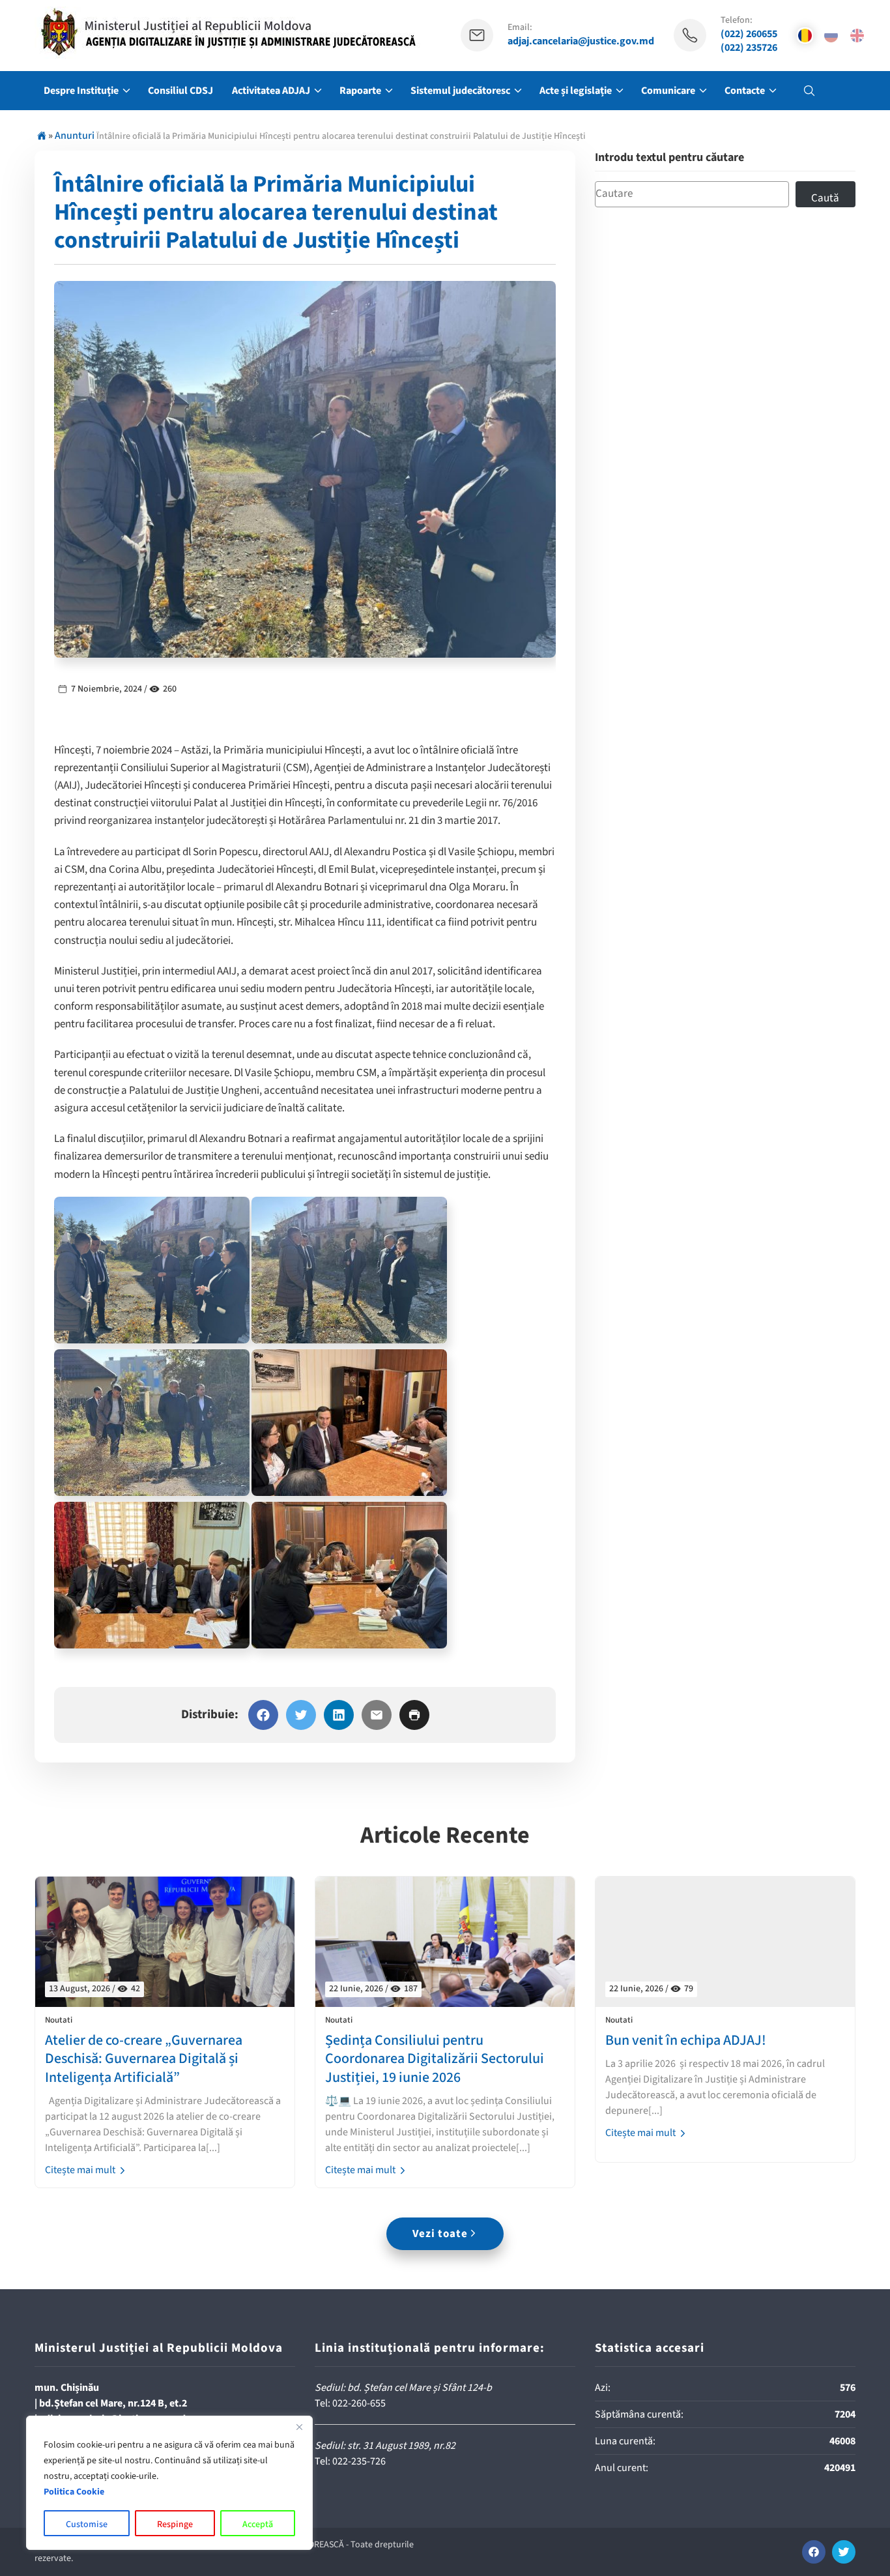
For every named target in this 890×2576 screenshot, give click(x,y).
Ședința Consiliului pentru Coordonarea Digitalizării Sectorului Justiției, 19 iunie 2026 (435, 2059)
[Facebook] (263, 1715)
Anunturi (75, 136)
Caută (825, 198)
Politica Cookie (74, 2492)
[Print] (414, 1715)
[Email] (377, 1715)
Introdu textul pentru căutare (669, 158)
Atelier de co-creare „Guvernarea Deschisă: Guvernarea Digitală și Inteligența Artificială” (144, 2059)
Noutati (59, 2020)
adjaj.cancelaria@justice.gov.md (581, 41)
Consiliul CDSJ (180, 91)
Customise (87, 2525)
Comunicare (668, 91)
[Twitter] (301, 1715)
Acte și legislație (576, 91)
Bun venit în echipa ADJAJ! (686, 2041)
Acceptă (258, 2525)
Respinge (175, 2525)
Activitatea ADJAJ (271, 91)
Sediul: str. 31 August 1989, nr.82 (385, 2446)
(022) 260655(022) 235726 (749, 41)
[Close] (299, 2427)
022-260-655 (359, 2403)
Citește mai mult (81, 2170)
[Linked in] (339, 1715)
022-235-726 (359, 2461)
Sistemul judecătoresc (460, 91)
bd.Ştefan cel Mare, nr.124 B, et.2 (113, 2403)
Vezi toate (440, 2234)
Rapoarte (360, 91)
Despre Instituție (81, 91)
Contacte (745, 91)
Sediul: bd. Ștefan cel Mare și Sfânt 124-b (403, 2388)
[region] (169, 2483)
